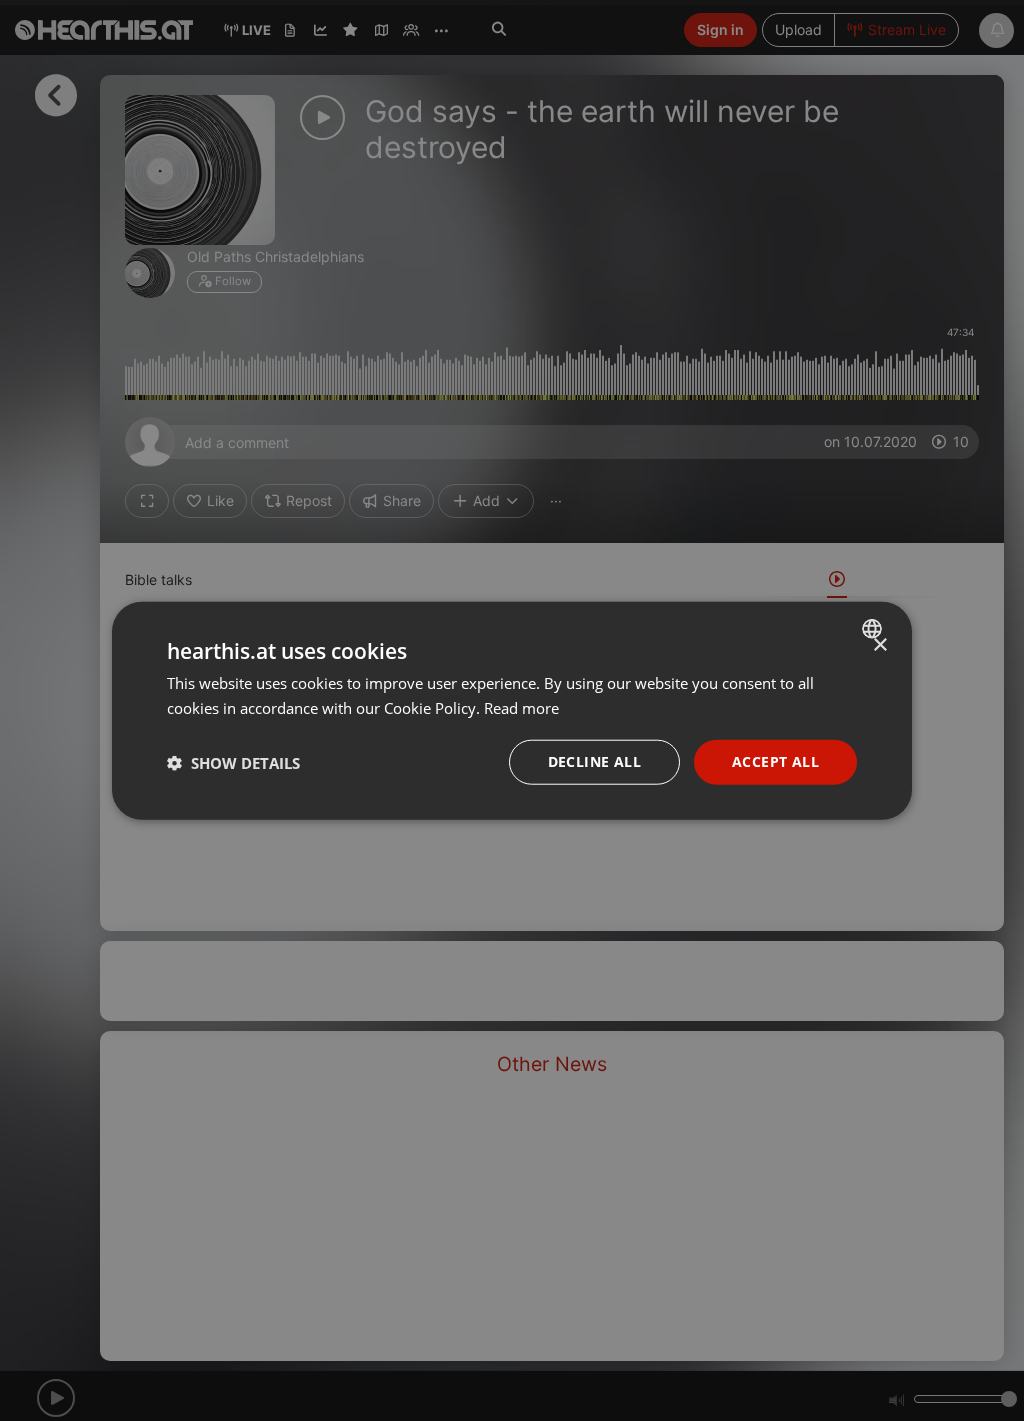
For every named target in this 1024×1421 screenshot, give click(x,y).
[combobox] (874, 628)
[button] (233, 762)
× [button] (879, 644)
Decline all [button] (594, 761)
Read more (521, 707)
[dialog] (512, 710)
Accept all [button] (775, 761)
